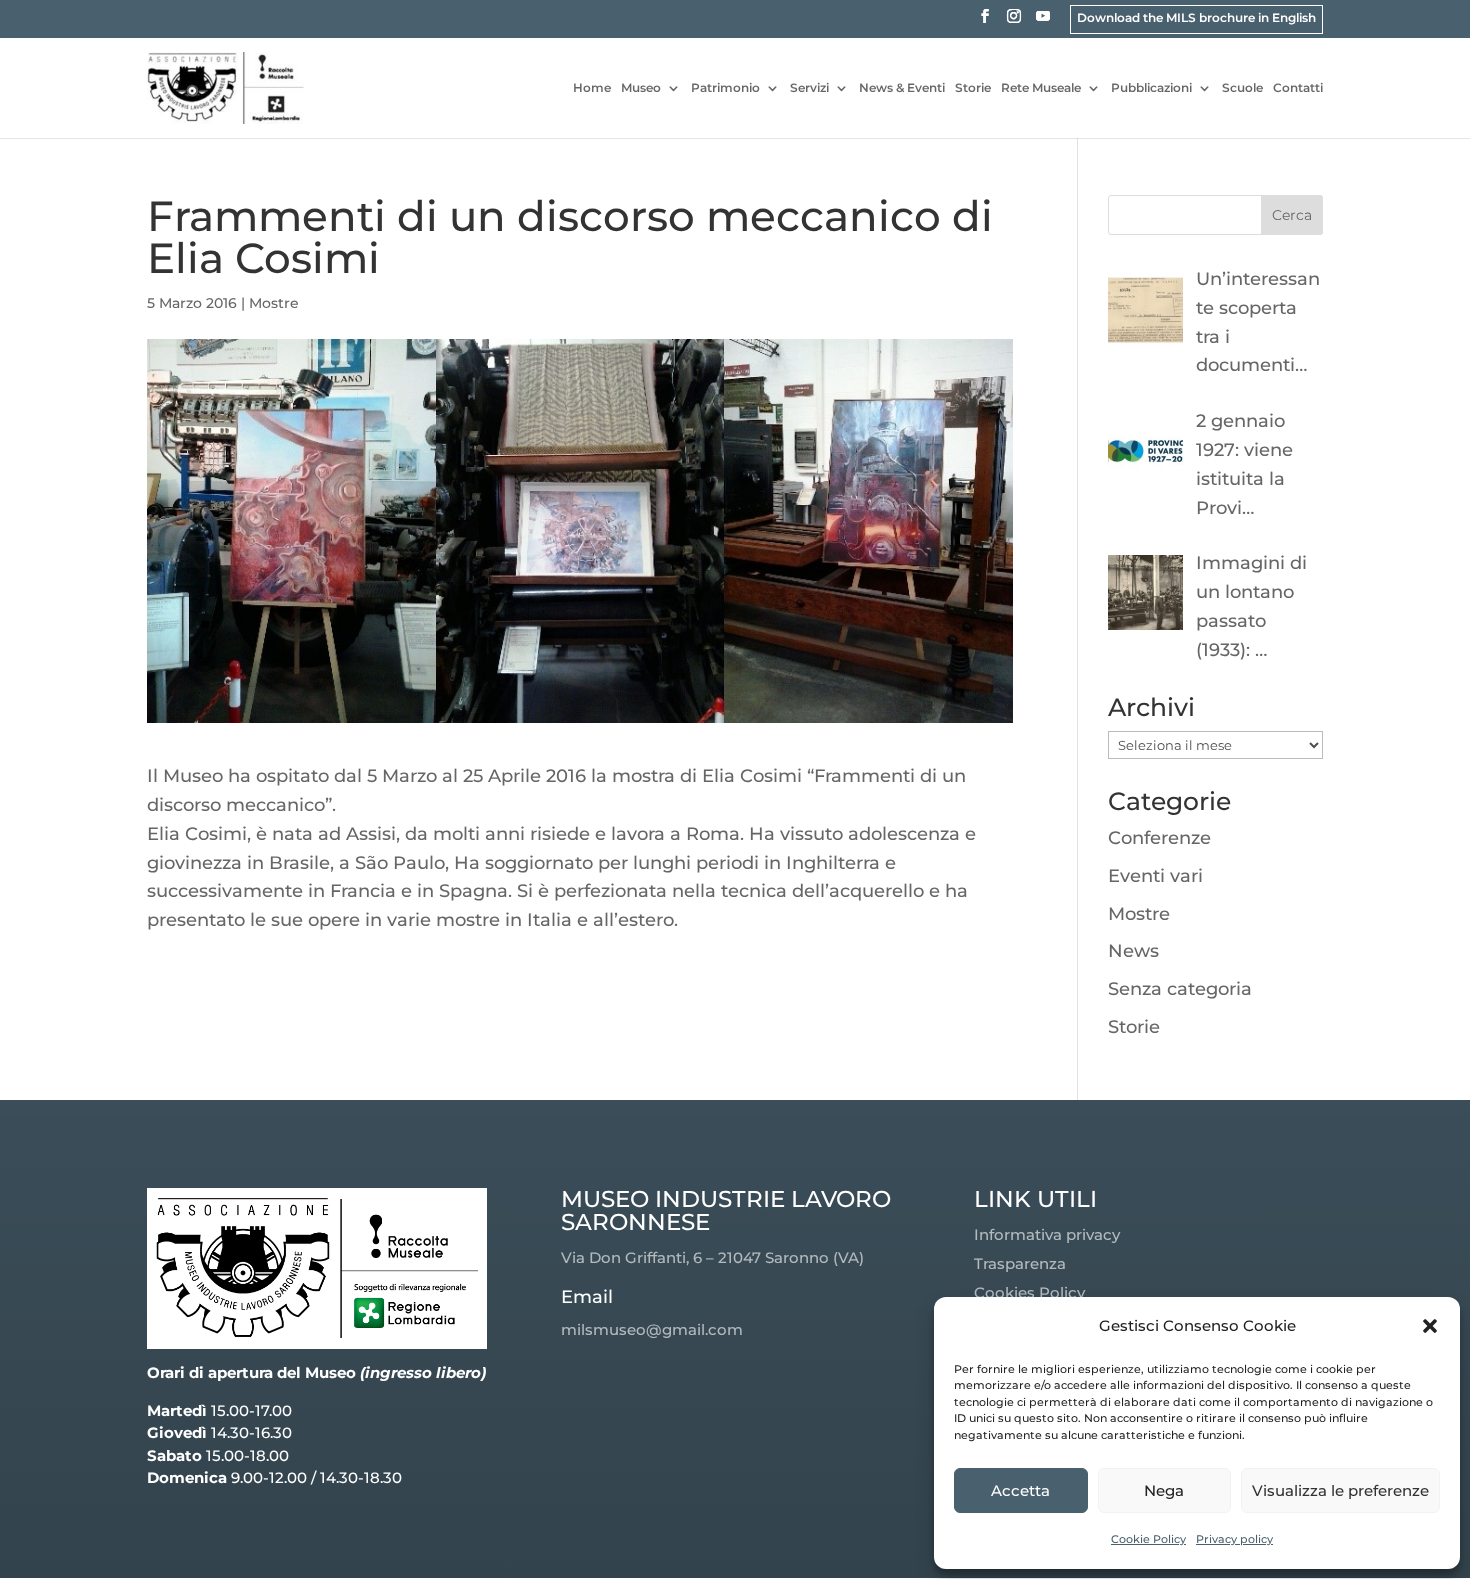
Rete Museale (1041, 88)
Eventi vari (1155, 876)
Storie (973, 88)
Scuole (1242, 88)
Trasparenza (1020, 1263)
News (1133, 951)
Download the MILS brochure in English (1196, 17)
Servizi (809, 88)
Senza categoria (1180, 989)
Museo (641, 88)
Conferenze (1159, 838)
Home (592, 88)
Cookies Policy (1029, 1292)
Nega (1164, 1490)
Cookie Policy (1148, 1539)
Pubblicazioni (1151, 88)
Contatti (1298, 88)
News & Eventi (902, 88)
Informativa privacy (1047, 1234)
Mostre (274, 303)
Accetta (1020, 1490)
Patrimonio (725, 88)
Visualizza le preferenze (1340, 1490)
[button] (1430, 1326)
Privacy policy (1234, 1539)
